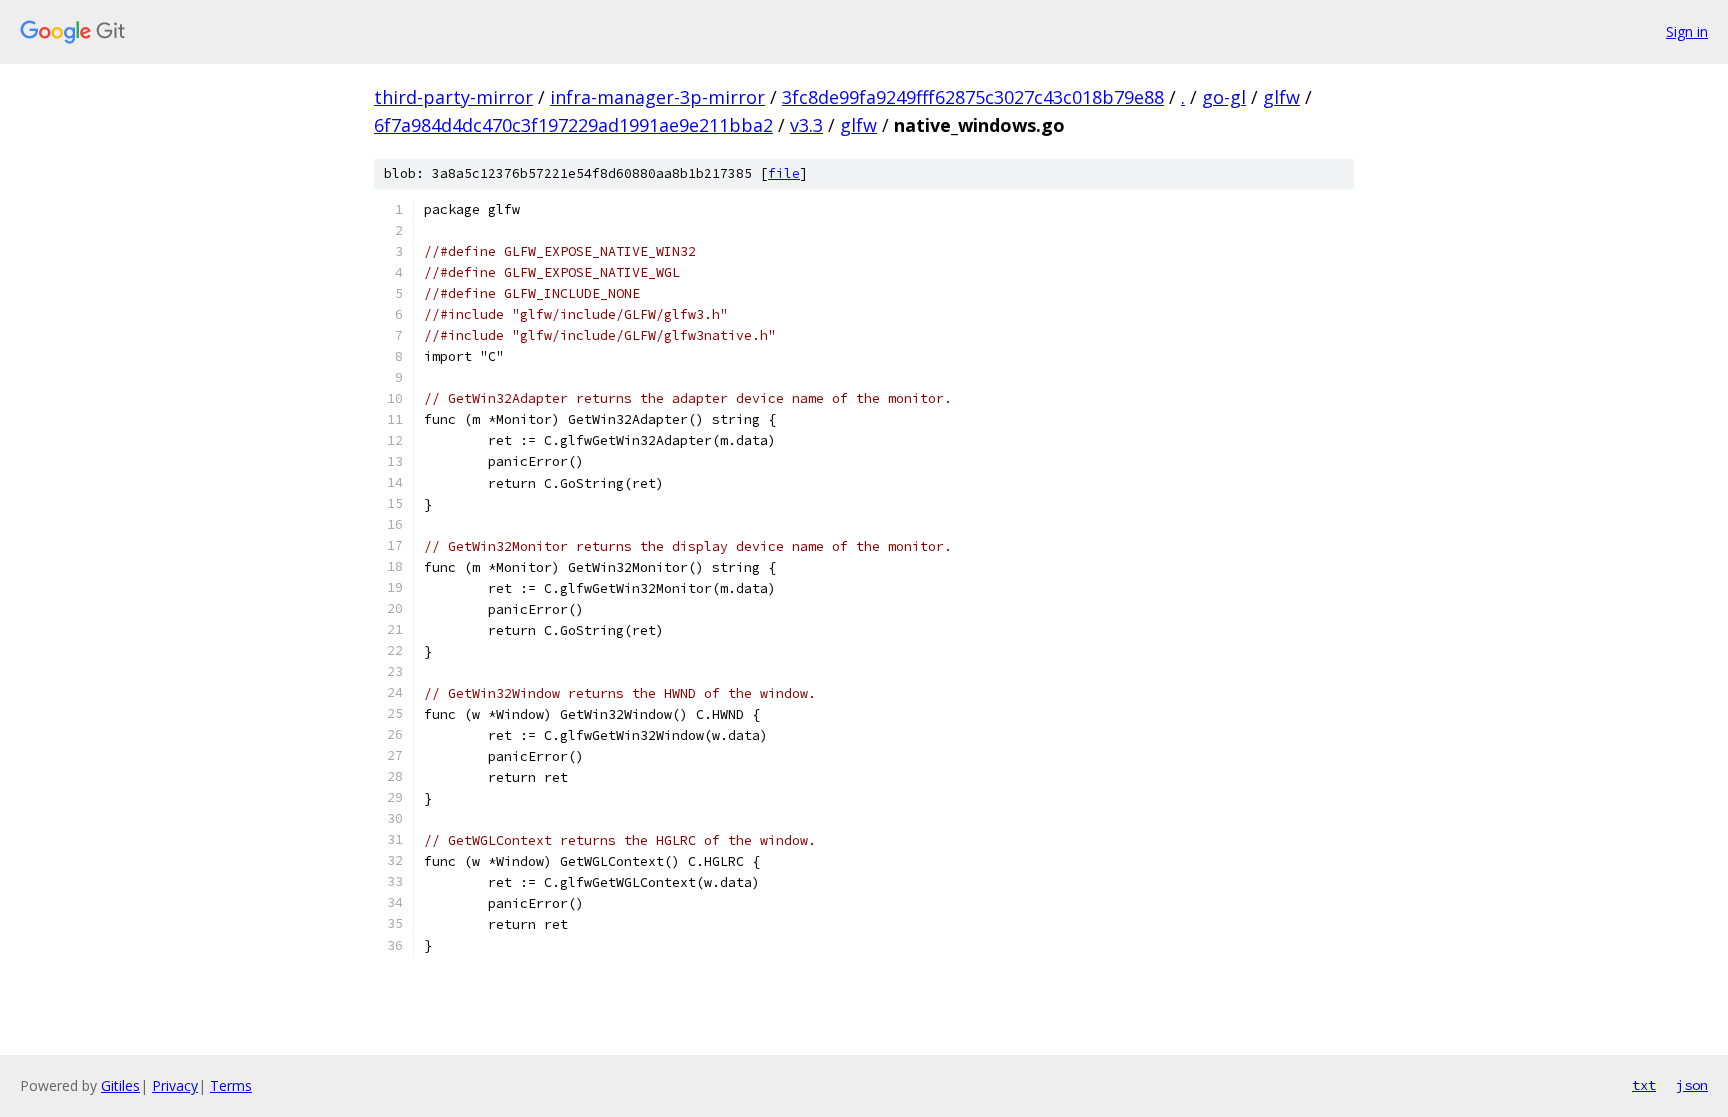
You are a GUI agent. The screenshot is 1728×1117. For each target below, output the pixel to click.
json (1692, 1085)
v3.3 (806, 125)
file (784, 173)
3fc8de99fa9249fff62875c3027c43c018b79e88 (973, 97)
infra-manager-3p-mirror (657, 97)
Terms (231, 1085)
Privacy (175, 1085)
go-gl (1224, 97)
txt (1644, 1085)
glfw (1281, 97)
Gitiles (120, 1085)
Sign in (1687, 31)
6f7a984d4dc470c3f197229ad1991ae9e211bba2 (573, 125)
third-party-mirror (453, 97)
